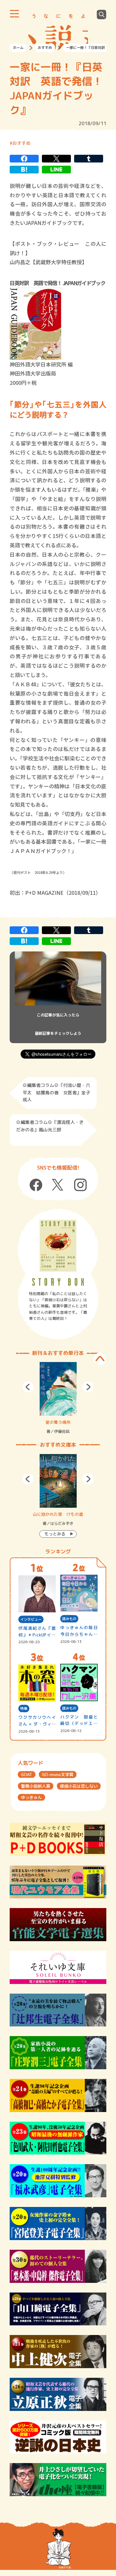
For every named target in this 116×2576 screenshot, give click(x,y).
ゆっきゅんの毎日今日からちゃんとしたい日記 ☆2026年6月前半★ (79, 1631)
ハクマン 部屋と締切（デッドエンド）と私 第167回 (79, 1721)
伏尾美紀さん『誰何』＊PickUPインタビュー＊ (37, 1632)
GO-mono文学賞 (58, 1774)
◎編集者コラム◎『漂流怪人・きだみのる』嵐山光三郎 (50, 1126)
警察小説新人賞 (36, 1786)
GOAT (27, 1774)
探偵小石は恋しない (79, 1786)
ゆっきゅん (31, 1797)
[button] (28, 1387)
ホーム (18, 48)
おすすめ (45, 48)
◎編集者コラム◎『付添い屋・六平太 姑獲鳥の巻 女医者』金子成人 (56, 1092)
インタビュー (31, 1619)
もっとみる (55, 1534)
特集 (24, 1709)
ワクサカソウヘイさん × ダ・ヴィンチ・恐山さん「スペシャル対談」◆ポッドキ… (37, 1721)
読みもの (69, 1619)
